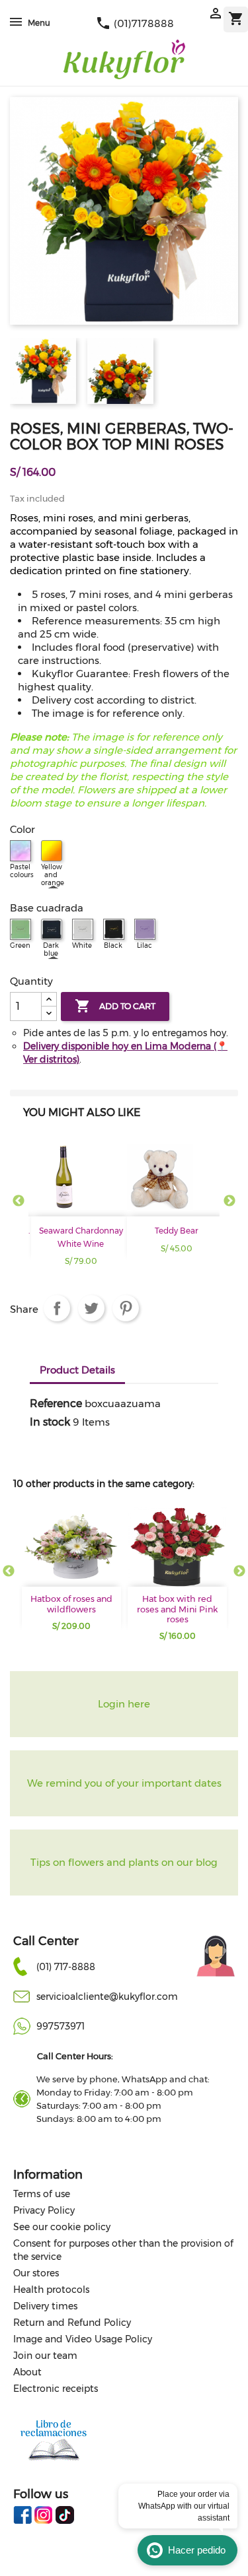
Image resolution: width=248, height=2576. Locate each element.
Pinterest (126, 1308)
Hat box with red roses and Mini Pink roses (177, 1609)
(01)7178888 (135, 23)
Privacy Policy (44, 2210)
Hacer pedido (197, 2550)
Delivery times (45, 2306)
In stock (50, 1422)
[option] (76, 1208)
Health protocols (51, 2290)
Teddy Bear (177, 1231)
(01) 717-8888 (66, 1967)
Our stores (36, 2273)
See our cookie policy (62, 2227)
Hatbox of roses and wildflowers (71, 1604)
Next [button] (229, 1201)
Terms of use (42, 2194)
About (27, 2372)
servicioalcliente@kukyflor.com (107, 1997)
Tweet (91, 1308)
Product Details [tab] (77, 1370)
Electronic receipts (56, 2389)
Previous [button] (19, 1201)
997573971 (61, 2026)
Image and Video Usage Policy (83, 2339)
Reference (56, 1404)
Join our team (45, 2356)
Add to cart (115, 1006)
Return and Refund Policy (72, 2323)
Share (57, 1308)
